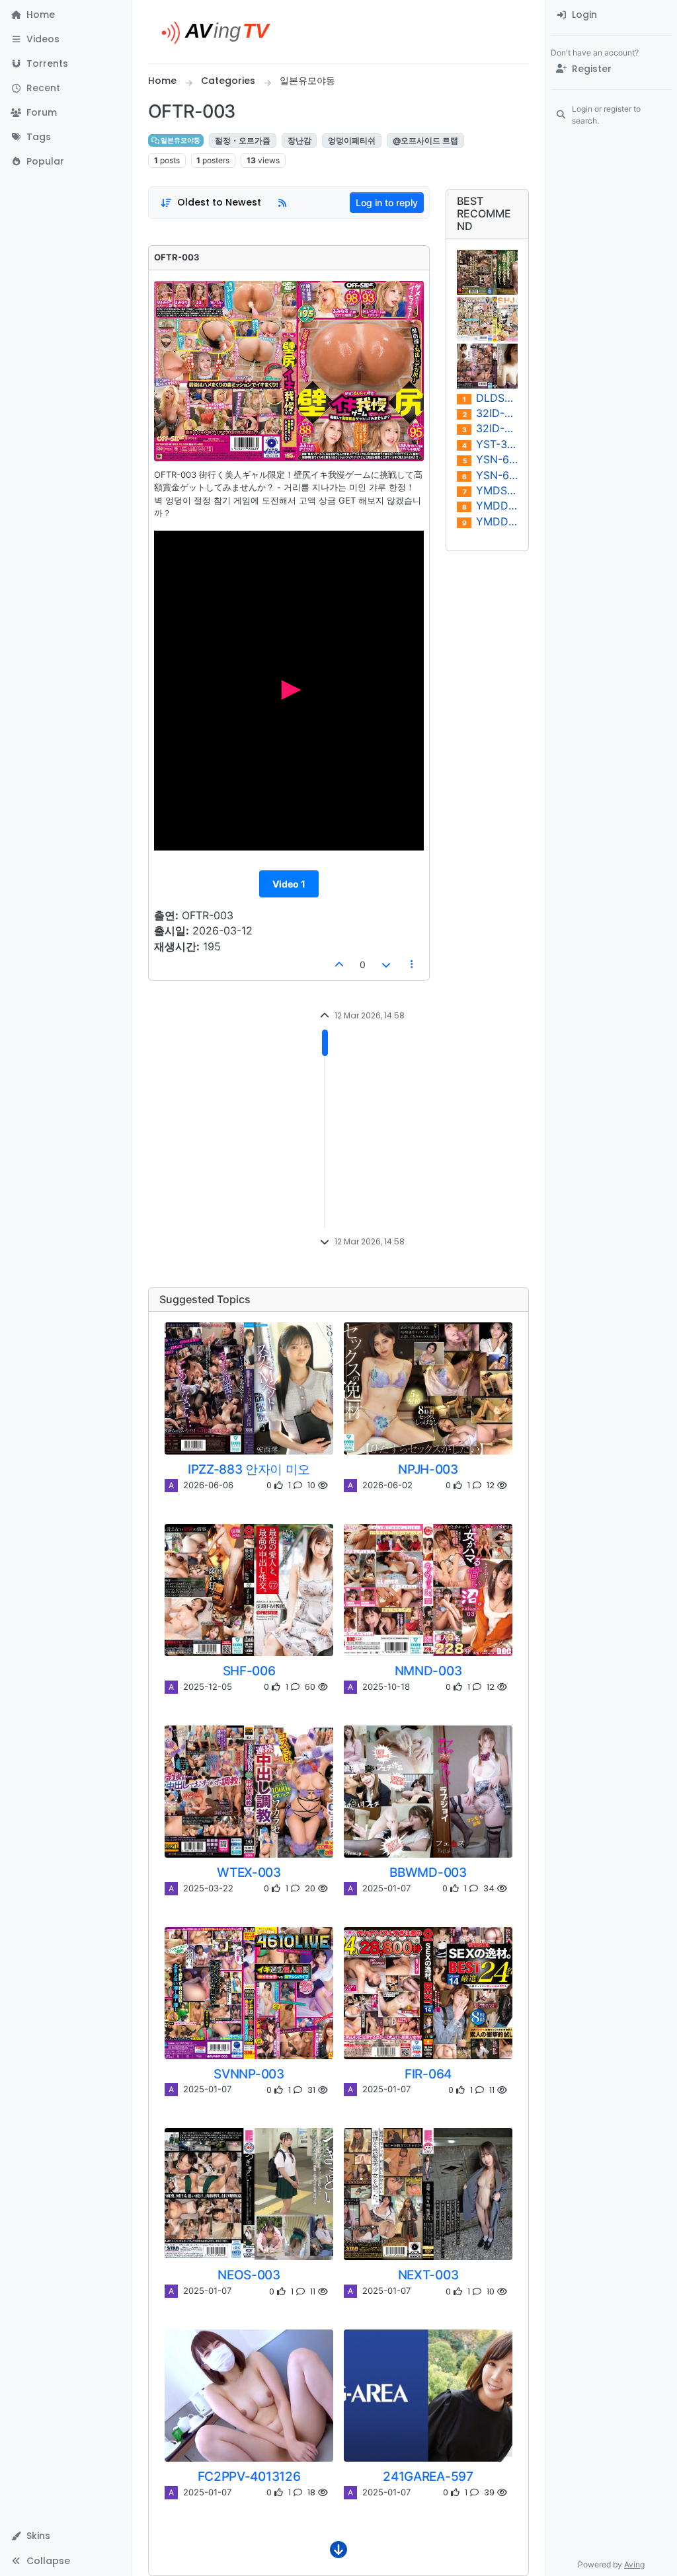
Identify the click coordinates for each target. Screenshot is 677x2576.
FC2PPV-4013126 (249, 2476)
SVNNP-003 (249, 2074)
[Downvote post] (386, 965)
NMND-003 (428, 1671)
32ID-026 (490, 429)
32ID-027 (490, 413)
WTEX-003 (249, 1872)
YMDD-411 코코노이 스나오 (490, 522)
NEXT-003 (428, 2275)
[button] (66, 39)
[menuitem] (611, 15)
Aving (634, 2564)
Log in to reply (387, 203)
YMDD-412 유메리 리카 (490, 506)
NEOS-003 (249, 2275)
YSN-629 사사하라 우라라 (490, 475)
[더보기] (338, 2553)
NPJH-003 (428, 1469)
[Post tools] (413, 965)
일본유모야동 (180, 140)
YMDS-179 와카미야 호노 (490, 491)
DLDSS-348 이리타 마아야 (490, 398)
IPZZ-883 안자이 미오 (249, 1469)
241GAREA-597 (428, 2476)
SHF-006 (249, 1671)
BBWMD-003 (428, 1872)
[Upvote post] (340, 965)
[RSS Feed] (282, 203)
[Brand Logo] (221, 32)
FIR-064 (428, 2074)
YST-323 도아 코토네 (490, 444)
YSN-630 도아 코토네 (490, 460)
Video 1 (289, 884)
